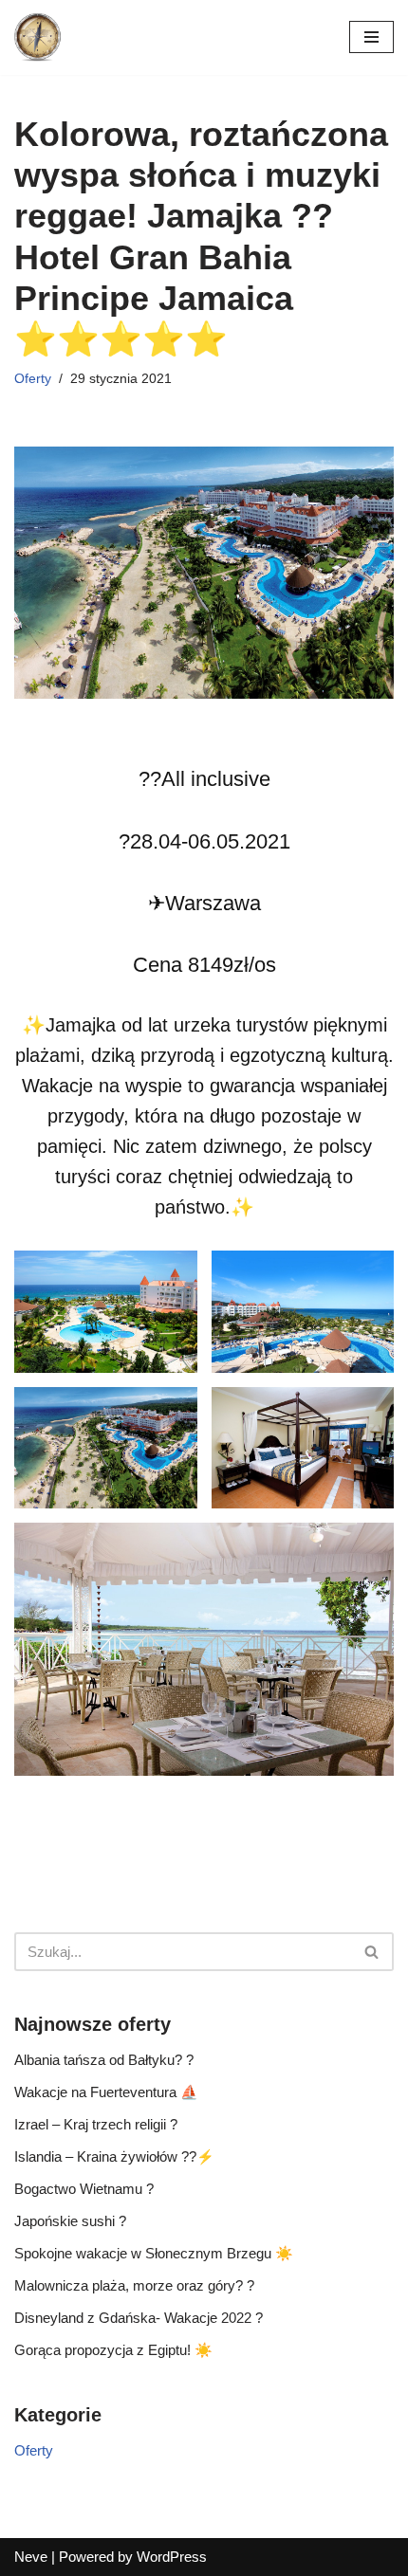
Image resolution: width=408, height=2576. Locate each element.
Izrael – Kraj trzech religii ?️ (96, 2124)
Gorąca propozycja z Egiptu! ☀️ (113, 2350)
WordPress (172, 2557)
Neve (31, 2557)
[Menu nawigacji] (371, 37)
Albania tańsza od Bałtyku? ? (104, 2060)
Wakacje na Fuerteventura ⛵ (106, 2092)
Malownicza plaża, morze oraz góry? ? (134, 2285)
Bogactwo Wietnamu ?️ (84, 2189)
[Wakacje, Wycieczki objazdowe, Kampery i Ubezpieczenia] (38, 37)
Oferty (33, 379)
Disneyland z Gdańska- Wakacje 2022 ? (139, 2318)
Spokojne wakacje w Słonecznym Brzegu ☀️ (154, 2253)
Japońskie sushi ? (70, 2221)
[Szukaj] (372, 1952)
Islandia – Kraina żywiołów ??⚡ (114, 2156)
